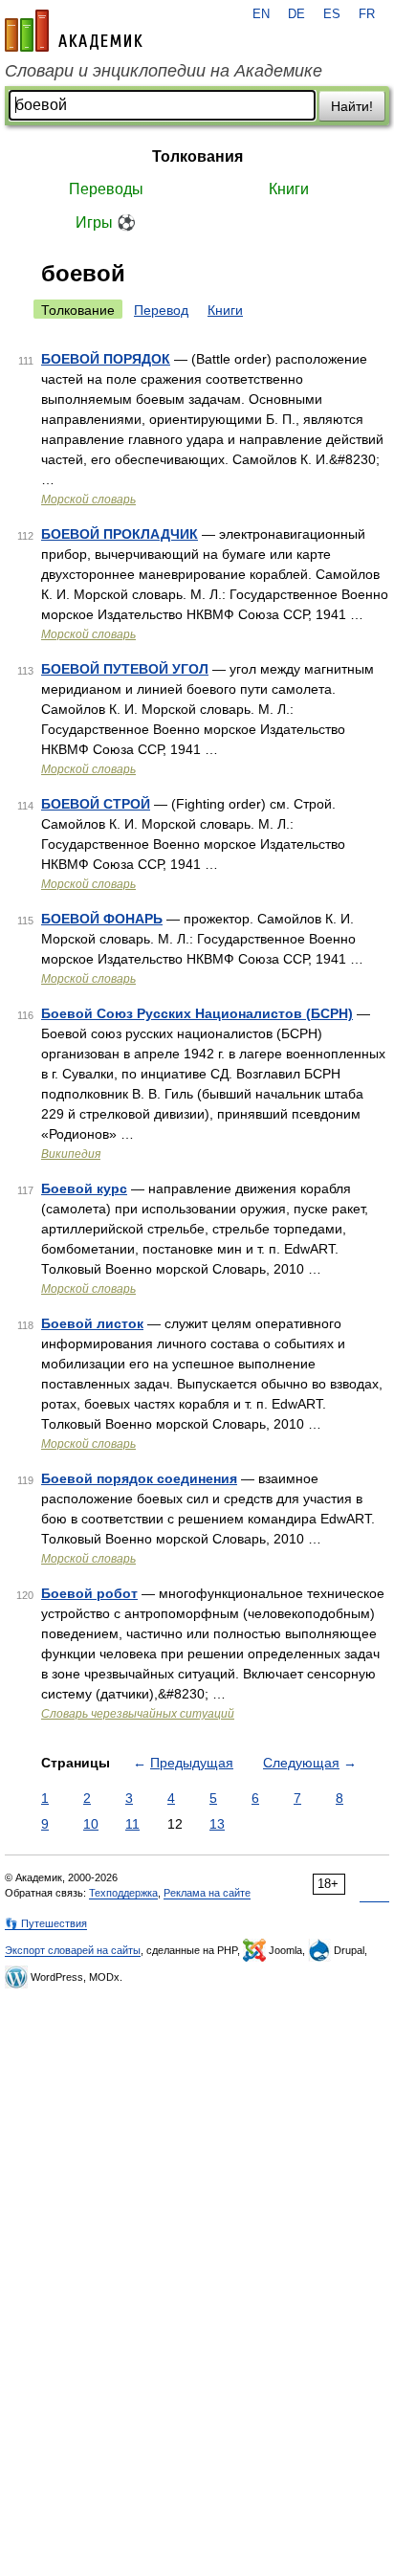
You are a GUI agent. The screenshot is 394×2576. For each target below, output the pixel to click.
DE (296, 14)
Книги (289, 189)
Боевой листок (92, 1323)
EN (261, 14)
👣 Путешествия (46, 1923)
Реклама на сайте (207, 1893)
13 (217, 1824)
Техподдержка (123, 1893)
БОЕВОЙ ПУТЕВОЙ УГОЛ (125, 669)
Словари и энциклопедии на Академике (164, 71)
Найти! (352, 106)
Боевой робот (89, 1593)
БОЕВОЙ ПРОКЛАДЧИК (120, 534)
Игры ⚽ (106, 222)
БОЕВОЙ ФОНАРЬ (102, 919)
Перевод (161, 310)
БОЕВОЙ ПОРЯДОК (106, 359)
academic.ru (74, 31)
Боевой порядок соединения (139, 1478)
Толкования (197, 156)
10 (91, 1824)
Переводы (106, 189)
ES (332, 14)
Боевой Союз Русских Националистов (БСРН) (197, 1013)
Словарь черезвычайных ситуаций (138, 1714)
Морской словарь (88, 500)
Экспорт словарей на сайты (73, 1950)
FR (367, 14)
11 (132, 1824)
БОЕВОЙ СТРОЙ (96, 804)
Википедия (71, 1154)
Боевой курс (84, 1188)
